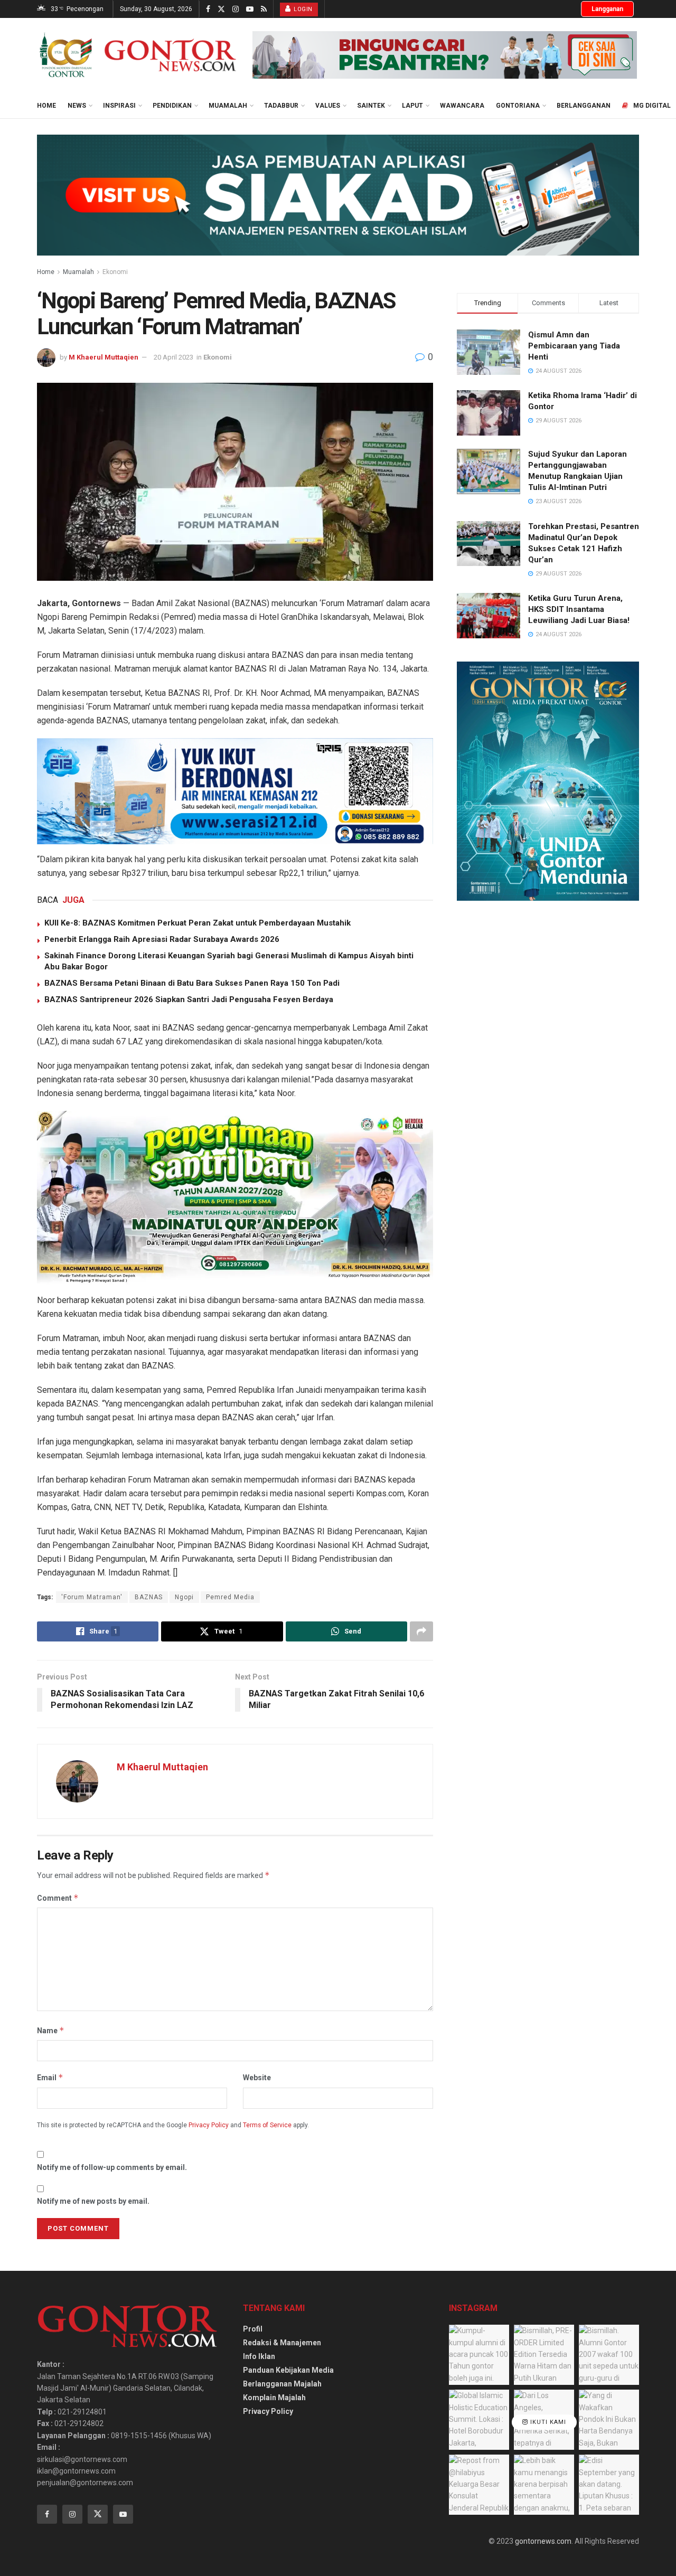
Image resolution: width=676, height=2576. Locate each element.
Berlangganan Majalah (282, 2384)
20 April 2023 (173, 357)
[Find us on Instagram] (236, 9)
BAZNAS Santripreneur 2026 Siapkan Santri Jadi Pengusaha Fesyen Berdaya (189, 999)
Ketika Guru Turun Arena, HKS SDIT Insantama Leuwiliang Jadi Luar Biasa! (579, 609)
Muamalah (228, 106)
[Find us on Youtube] (250, 9)
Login (302, 9)
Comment (58, 1898)
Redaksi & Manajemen (282, 2343)
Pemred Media (230, 1597)
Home (46, 106)
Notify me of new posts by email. (93, 2201)
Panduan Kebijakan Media (288, 2370)
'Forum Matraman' (92, 1597)
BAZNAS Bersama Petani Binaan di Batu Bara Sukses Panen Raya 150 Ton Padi (192, 983)
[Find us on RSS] (264, 9)
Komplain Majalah (274, 2398)
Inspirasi (119, 106)
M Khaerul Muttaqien (104, 357)
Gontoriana (518, 106)
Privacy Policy (209, 2125)
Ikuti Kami (547, 2422)
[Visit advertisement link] (445, 55)
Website (257, 2078)
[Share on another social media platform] (421, 1631)
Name (51, 2030)
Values (328, 106)
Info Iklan (259, 2356)
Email (50, 2077)
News (77, 106)
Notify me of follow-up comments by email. (112, 2167)
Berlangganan (584, 106)
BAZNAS (149, 1597)
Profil (253, 2329)
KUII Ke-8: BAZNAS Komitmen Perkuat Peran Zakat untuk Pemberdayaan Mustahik (198, 923)
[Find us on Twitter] (221, 9)
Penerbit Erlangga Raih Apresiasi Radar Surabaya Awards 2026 (162, 939)
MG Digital (652, 106)
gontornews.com (543, 2541)
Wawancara (462, 106)
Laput (412, 106)
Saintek (371, 106)
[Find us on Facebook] (208, 9)
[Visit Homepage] (137, 55)
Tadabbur (281, 106)
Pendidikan (172, 106)
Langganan (607, 9)
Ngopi (184, 1597)
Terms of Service (267, 2125)
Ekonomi (115, 272)
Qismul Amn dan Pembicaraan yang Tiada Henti (574, 346)
